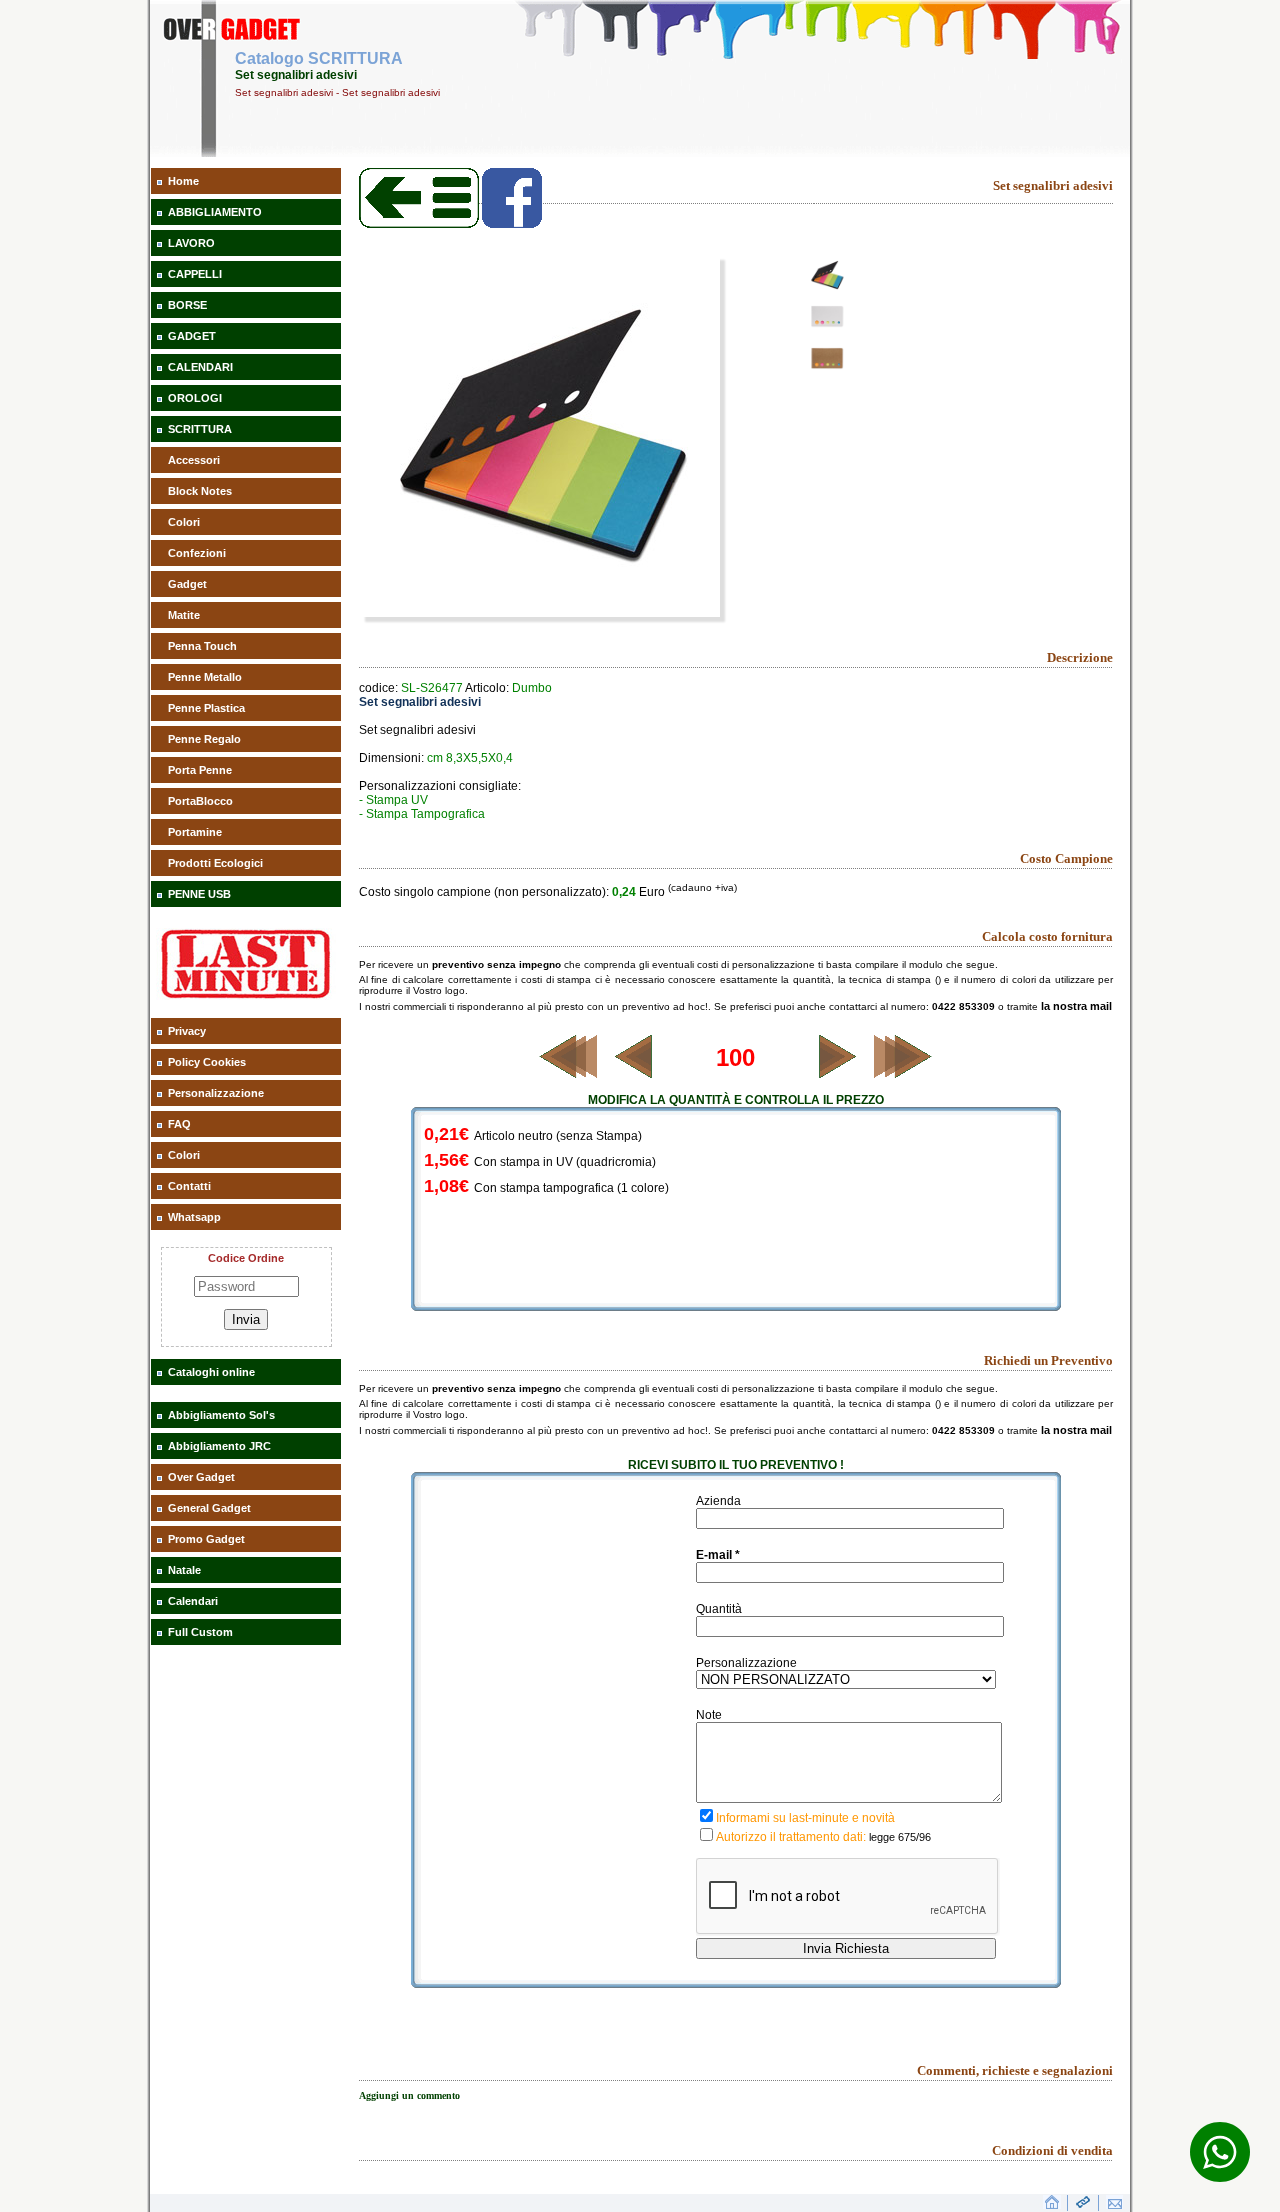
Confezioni (197, 553)
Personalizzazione (216, 1093)
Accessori (194, 460)
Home (183, 181)
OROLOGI (195, 398)
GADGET (192, 336)
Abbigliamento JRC (219, 1446)
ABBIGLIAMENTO (215, 212)
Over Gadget (201, 1477)
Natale (184, 1570)
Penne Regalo (204, 739)
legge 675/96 (900, 1837)
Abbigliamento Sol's (221, 1415)
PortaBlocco (200, 801)
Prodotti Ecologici (215, 863)
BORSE (187, 305)
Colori (184, 522)
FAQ (179, 1124)
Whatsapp (194, 1217)
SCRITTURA (200, 429)
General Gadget (209, 1508)
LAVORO (191, 243)
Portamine (195, 832)
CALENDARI (200, 367)
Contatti (189, 1186)
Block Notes (200, 491)
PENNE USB (199, 894)
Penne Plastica (206, 708)
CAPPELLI (195, 274)
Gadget (187, 584)
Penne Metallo (205, 677)
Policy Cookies (207, 1062)
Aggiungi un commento (409, 2095)
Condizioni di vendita (1052, 2150)
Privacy (187, 1031)
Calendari (193, 1601)
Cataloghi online (211, 1372)
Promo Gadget (206, 1539)
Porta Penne (200, 770)
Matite (184, 615)
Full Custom (200, 1632)
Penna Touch (202, 646)
